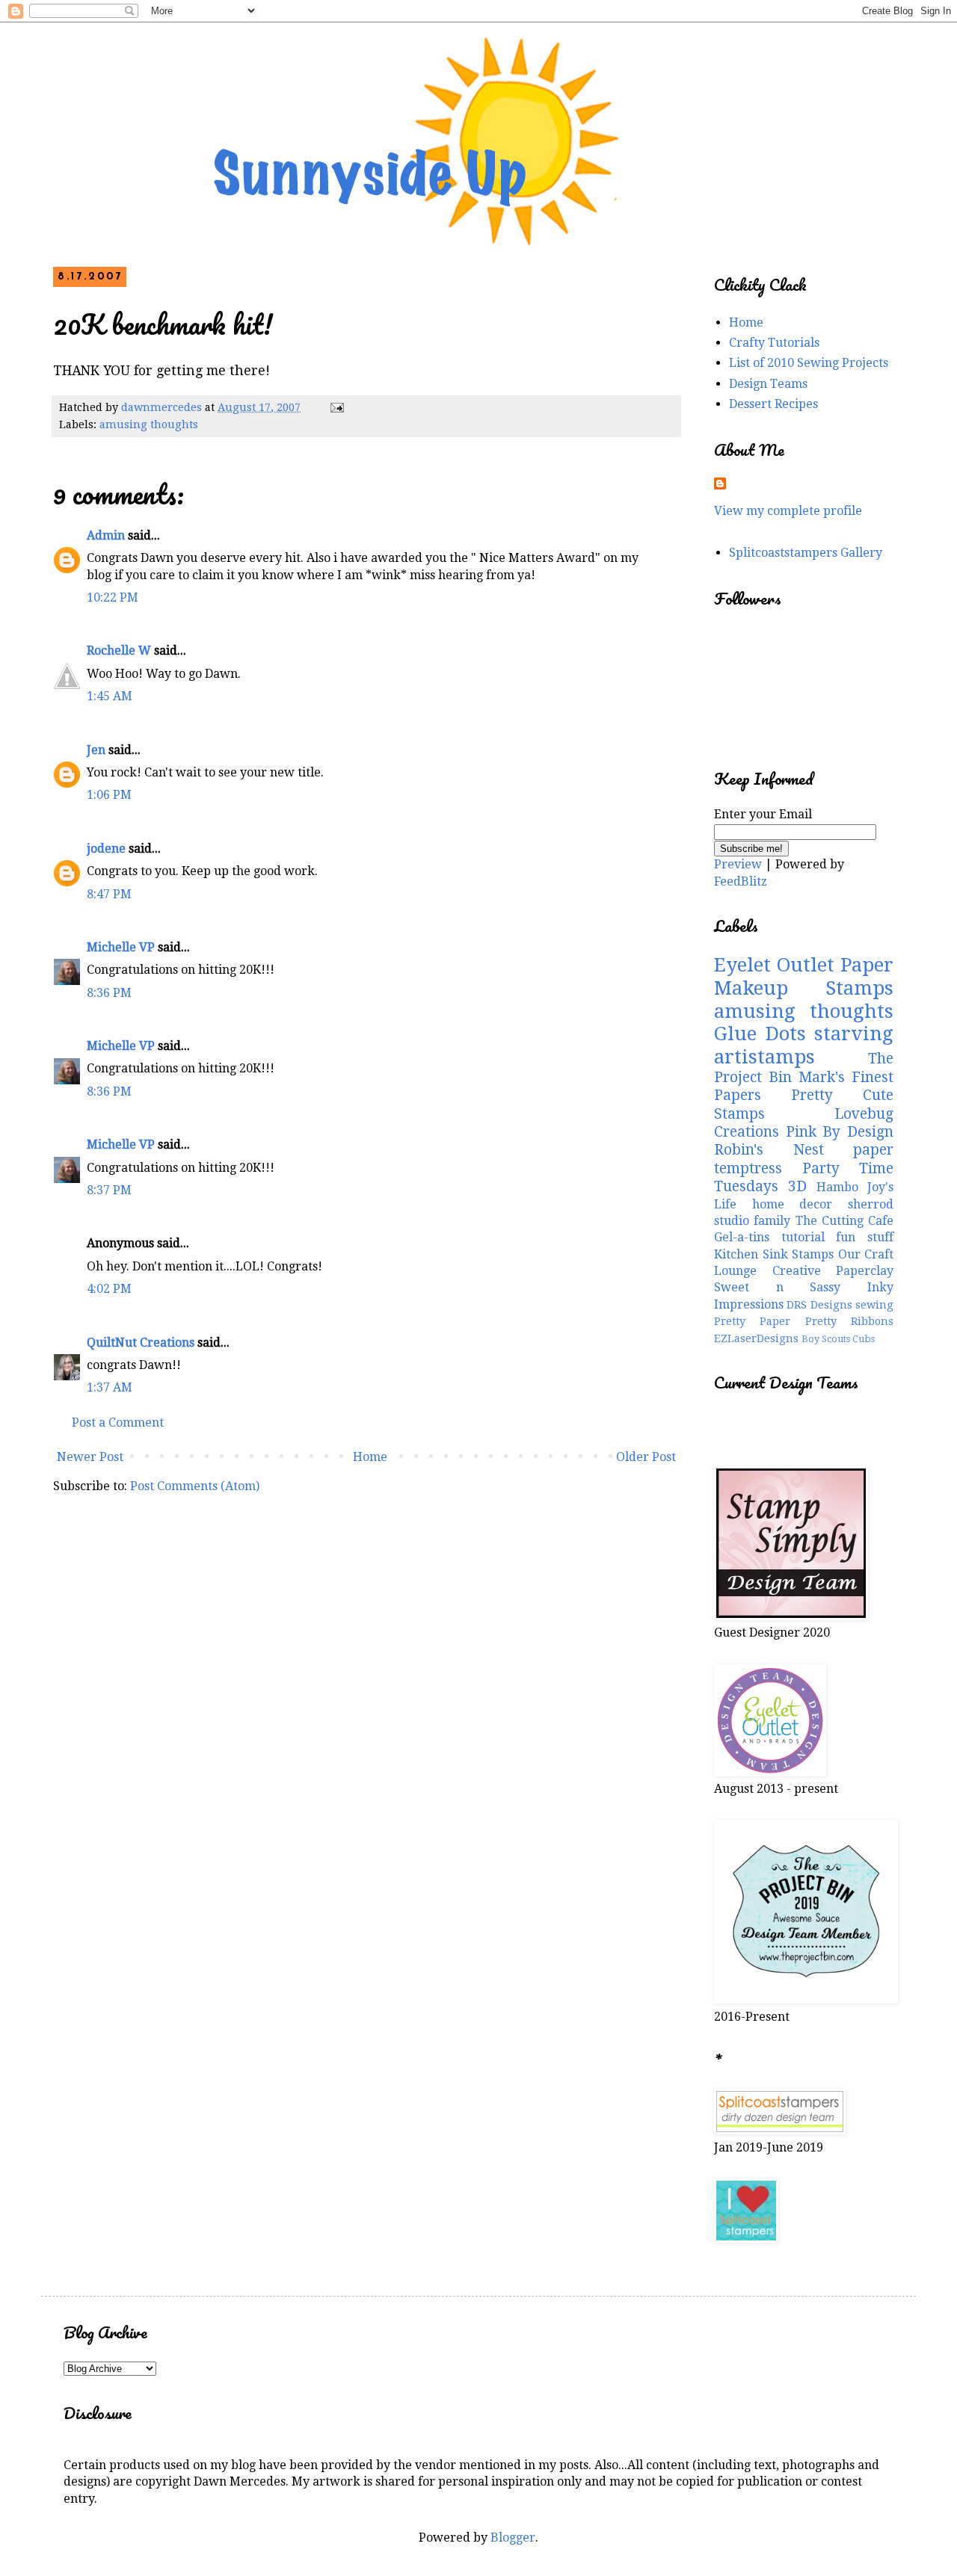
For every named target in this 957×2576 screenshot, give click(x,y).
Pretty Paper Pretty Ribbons (804, 1321)
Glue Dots (760, 1034)
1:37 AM (110, 1387)
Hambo (837, 1187)
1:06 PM (109, 795)
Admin (106, 535)
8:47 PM (109, 894)
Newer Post (90, 1457)
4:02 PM (109, 1289)
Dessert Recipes (773, 404)
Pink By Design (840, 1132)
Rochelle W (119, 651)
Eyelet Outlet (774, 965)
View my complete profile (788, 511)
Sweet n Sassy (777, 1287)
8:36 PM (109, 993)
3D (797, 1186)
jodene (106, 849)
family (772, 1221)
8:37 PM (109, 1190)
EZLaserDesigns (756, 1338)
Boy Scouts (826, 1339)
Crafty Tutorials (774, 343)
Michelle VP (121, 947)
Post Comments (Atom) (195, 1486)
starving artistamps (804, 1045)
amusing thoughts (149, 424)
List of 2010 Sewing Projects (809, 363)
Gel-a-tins (742, 1237)
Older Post (646, 1457)
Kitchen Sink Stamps (774, 1254)
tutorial (803, 1237)
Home (370, 1457)
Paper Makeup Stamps (804, 976)
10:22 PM (113, 597)
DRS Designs (819, 1305)
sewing (874, 1305)
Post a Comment (118, 1423)
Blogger (513, 2538)
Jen (96, 750)
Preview (738, 864)
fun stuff (865, 1237)
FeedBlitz (741, 881)
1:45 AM (110, 696)
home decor (793, 1204)
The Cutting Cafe (845, 1221)
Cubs (864, 1339)
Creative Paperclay (833, 1271)
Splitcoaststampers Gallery (806, 553)
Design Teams (768, 384)
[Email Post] (336, 407)
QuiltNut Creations (141, 1343)
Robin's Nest (769, 1150)
